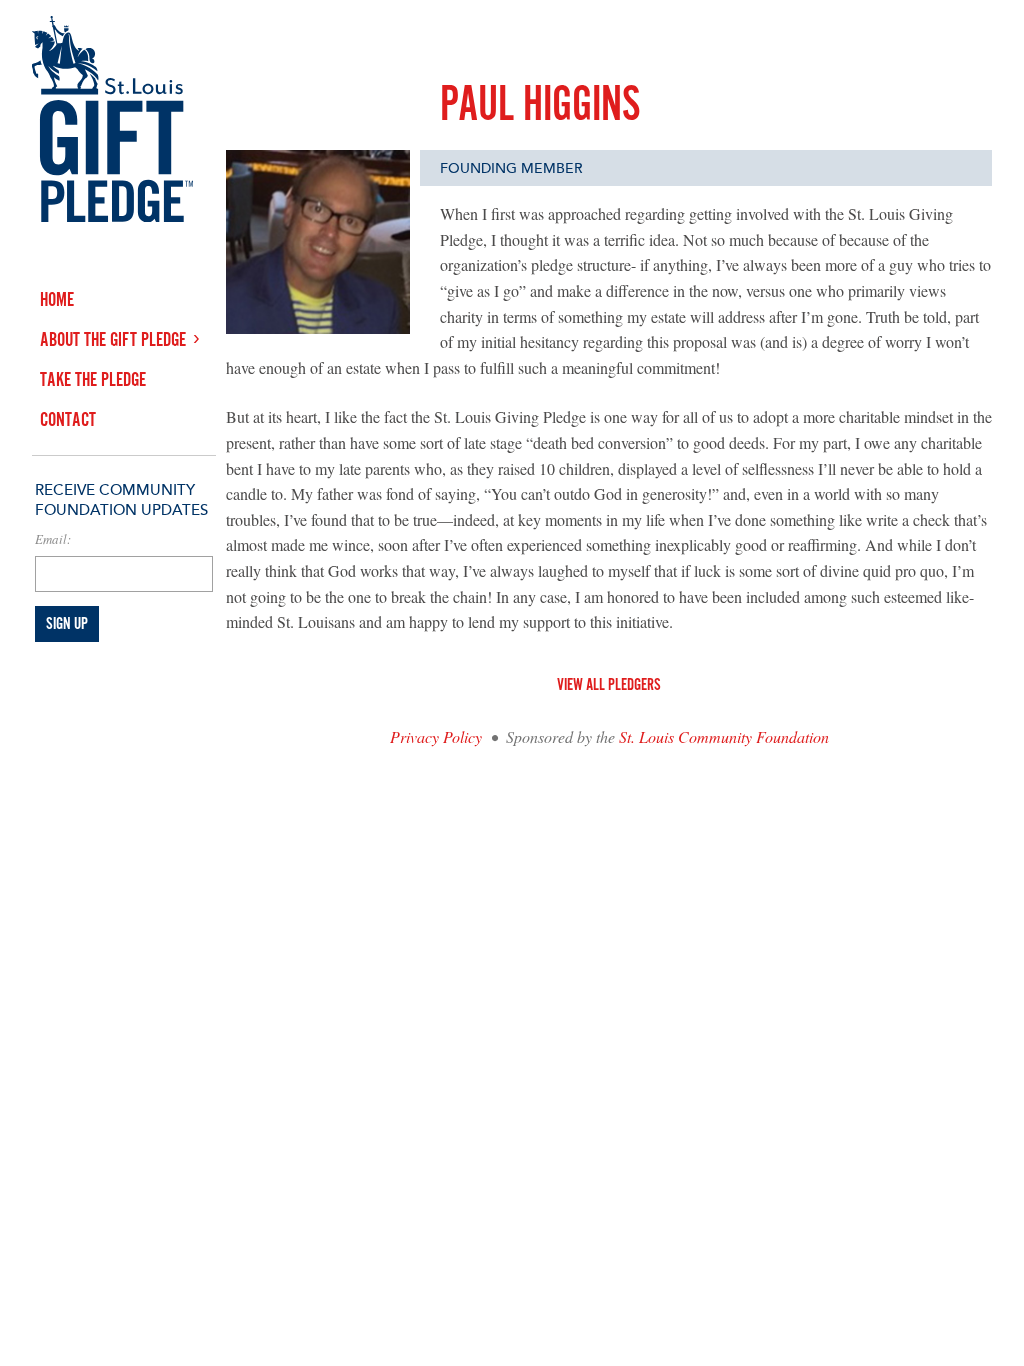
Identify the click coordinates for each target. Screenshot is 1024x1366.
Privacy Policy (436, 736)
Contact (68, 420)
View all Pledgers (609, 685)
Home (57, 300)
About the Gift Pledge (113, 340)
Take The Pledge (93, 380)
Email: (53, 539)
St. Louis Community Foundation (724, 736)
